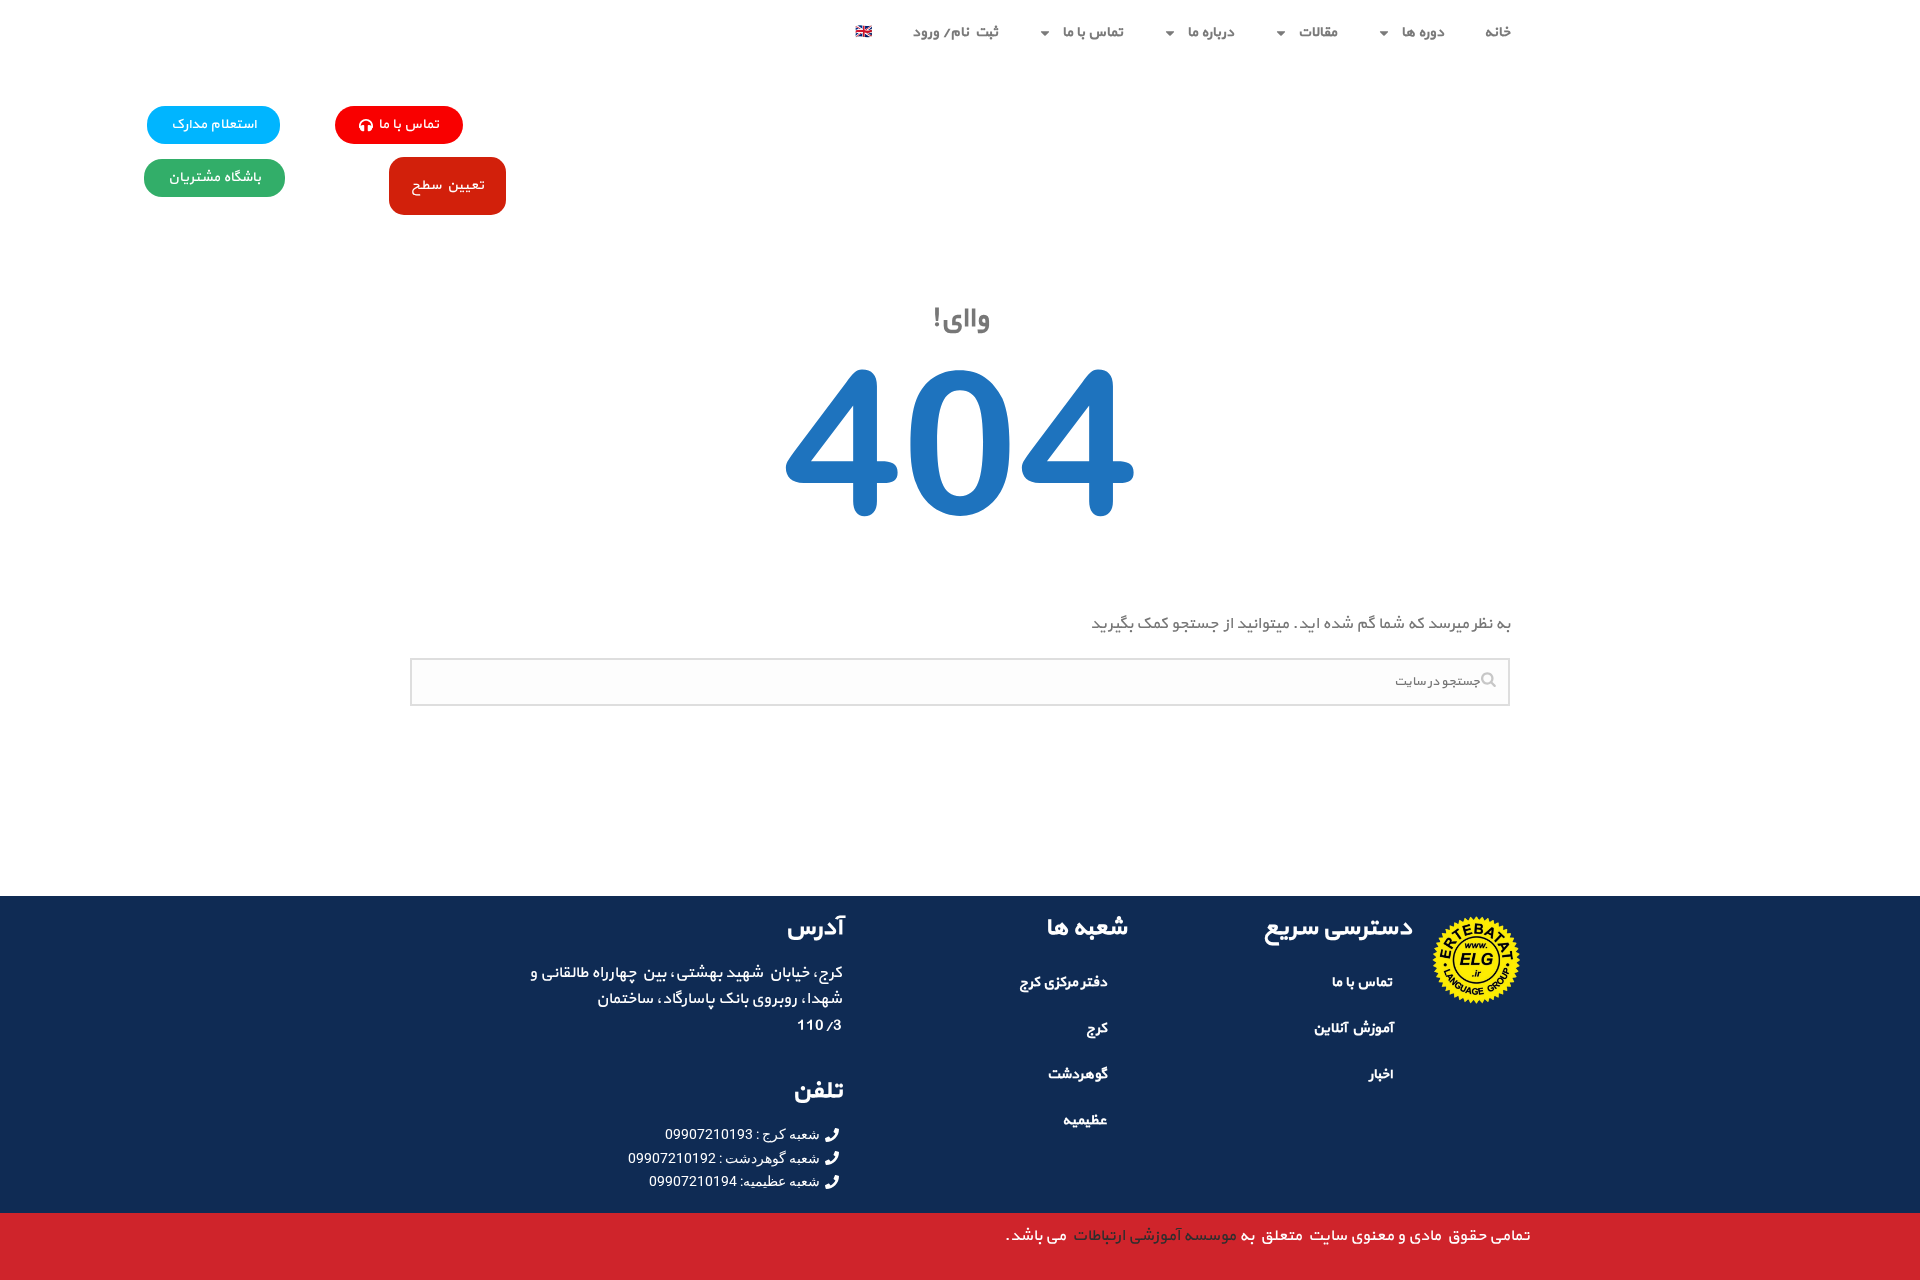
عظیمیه (1084, 1120)
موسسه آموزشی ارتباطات (1151, 1236)
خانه (1497, 32)
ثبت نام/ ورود (955, 32)
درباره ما (1210, 32)
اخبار (1380, 1074)
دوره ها (1422, 32)
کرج (1096, 1028)
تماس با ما (1092, 32)
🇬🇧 (863, 32)
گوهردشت (1077, 1074)
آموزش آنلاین (1352, 1028)
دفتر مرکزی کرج (1063, 982)
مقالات (1317, 32)
